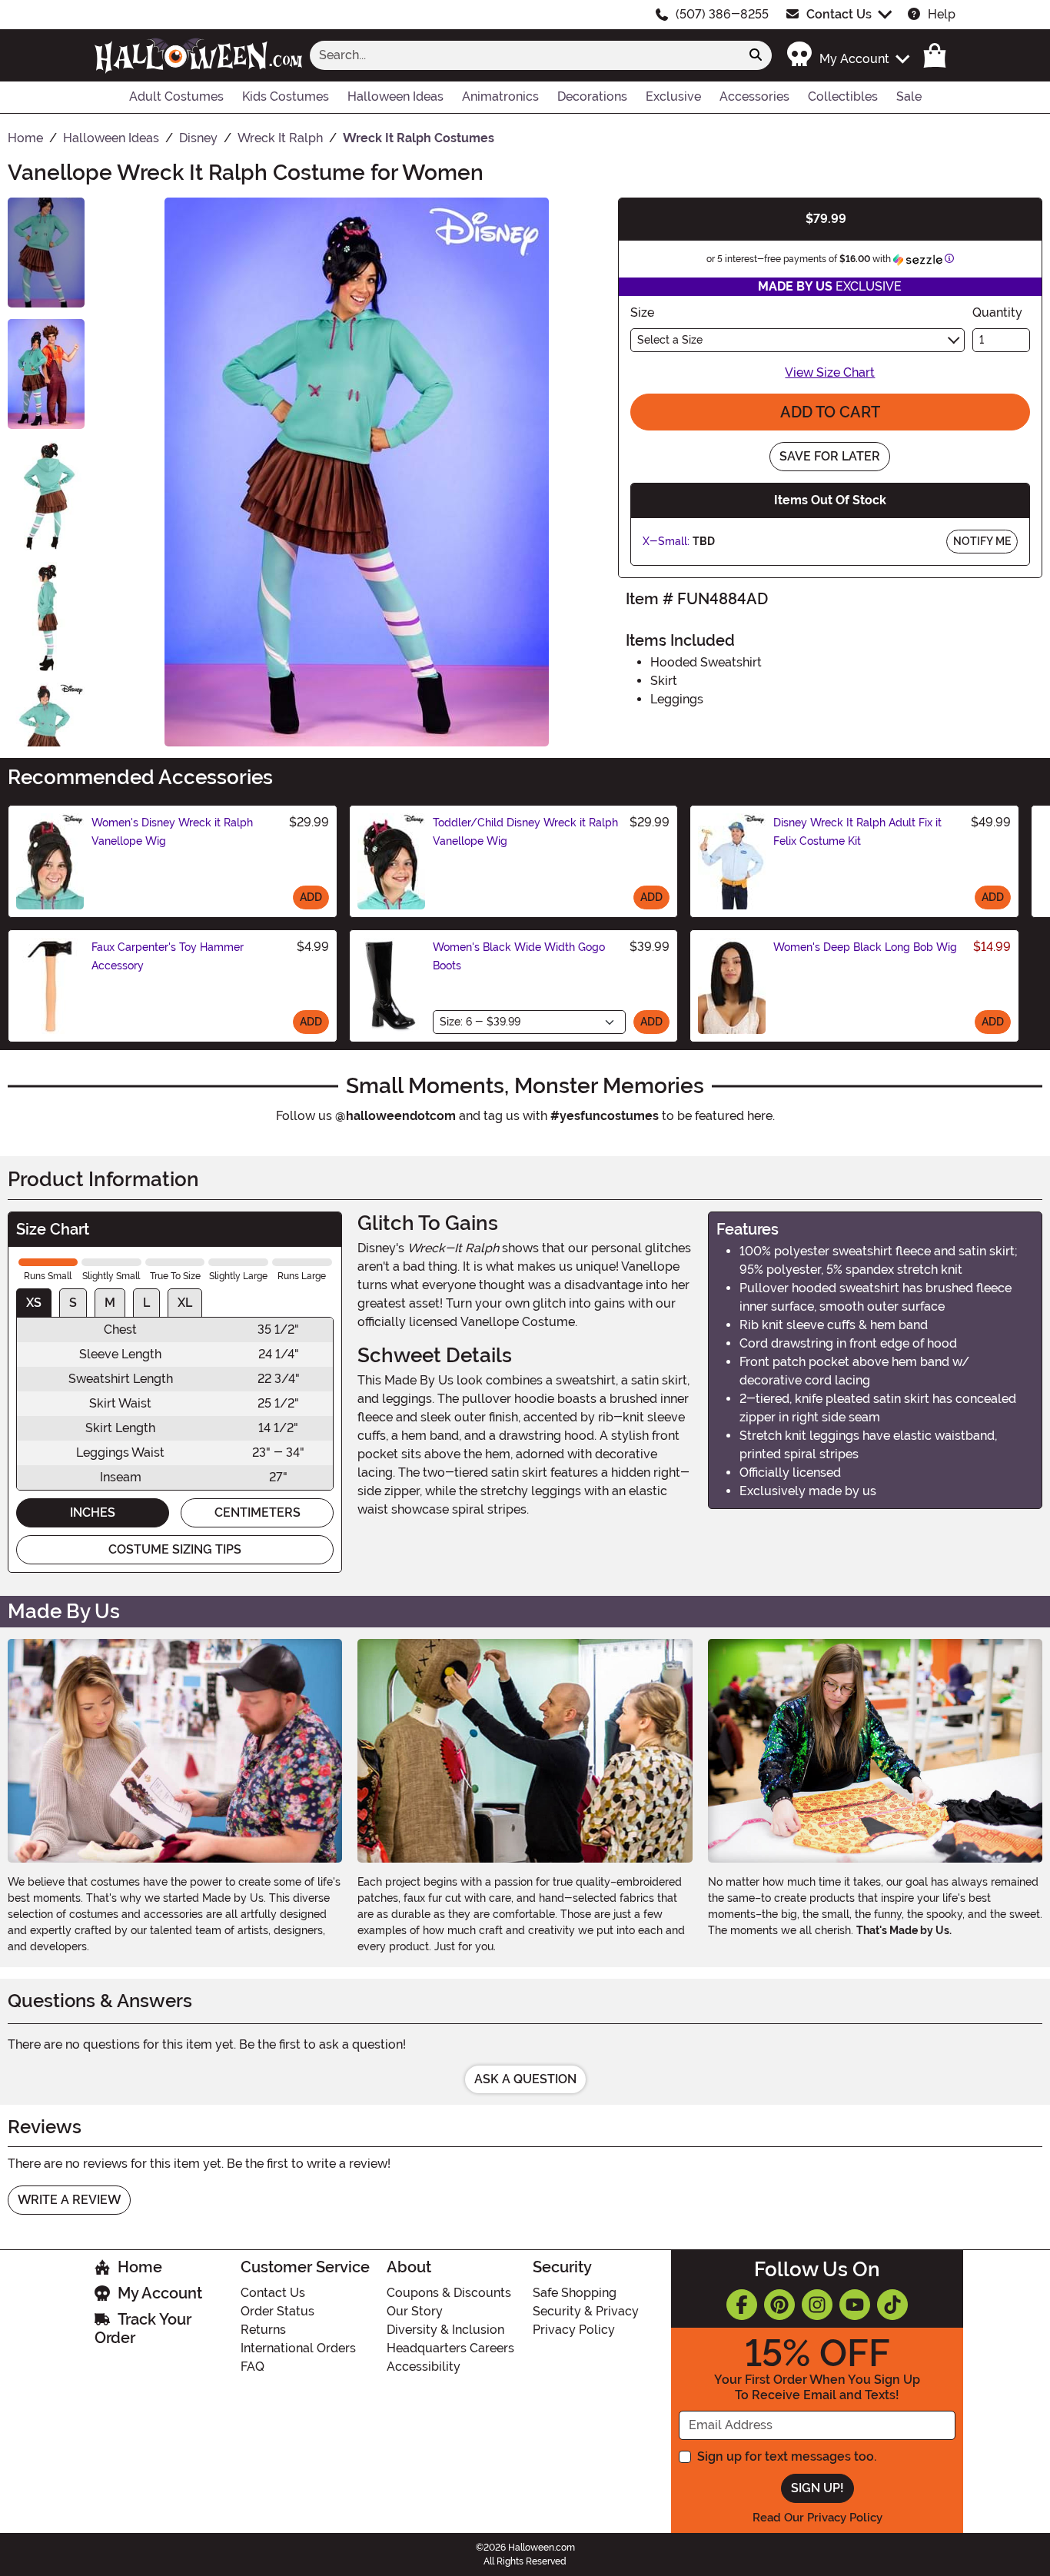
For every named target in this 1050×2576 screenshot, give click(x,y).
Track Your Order (143, 2328)
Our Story (415, 2311)
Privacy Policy (574, 2330)
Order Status (277, 2311)
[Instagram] (817, 2305)
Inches (93, 1512)
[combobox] (525, 55)
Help (942, 14)
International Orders (298, 2348)
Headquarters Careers (450, 2348)
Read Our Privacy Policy (817, 2518)
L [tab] (146, 1303)
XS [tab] (34, 1303)
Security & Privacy (586, 2311)
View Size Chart (830, 372)
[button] (847, 55)
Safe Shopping (575, 2293)
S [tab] (73, 1303)
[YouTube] (855, 2305)
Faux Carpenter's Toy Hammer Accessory (168, 956)
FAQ (253, 2367)
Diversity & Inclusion (445, 2330)
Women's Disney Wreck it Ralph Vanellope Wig (172, 832)
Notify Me (982, 541)
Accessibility (424, 2367)
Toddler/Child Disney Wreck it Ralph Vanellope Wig (525, 832)
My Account (160, 2293)
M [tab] (110, 1303)
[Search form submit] (756, 55)
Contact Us (839, 14)
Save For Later (830, 456)
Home (140, 2267)
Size (642, 312)
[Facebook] (742, 2305)
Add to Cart (830, 412)
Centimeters (258, 1512)
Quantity (997, 312)
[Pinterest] (779, 2305)
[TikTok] (892, 2305)
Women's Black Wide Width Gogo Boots (519, 956)
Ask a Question (525, 2079)
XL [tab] (185, 1303)
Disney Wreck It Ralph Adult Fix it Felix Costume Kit (857, 832)
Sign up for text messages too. (787, 2456)
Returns (263, 2330)
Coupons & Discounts (449, 2293)
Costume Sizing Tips (175, 1549)
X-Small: (666, 541)
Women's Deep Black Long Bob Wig (865, 947)
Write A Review (69, 2200)
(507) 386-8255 (722, 14)
